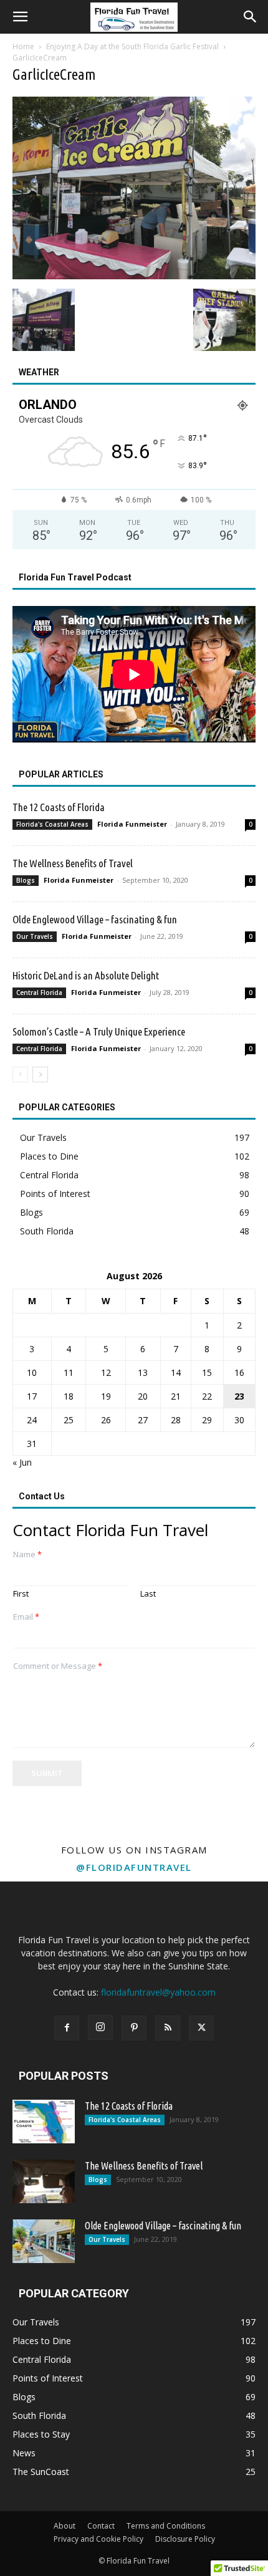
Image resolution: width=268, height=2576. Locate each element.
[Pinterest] (134, 2028)
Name (27, 1555)
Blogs (26, 880)
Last (148, 1594)
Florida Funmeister (132, 824)
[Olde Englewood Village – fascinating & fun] (44, 2241)
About (65, 2526)
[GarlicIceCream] (134, 276)
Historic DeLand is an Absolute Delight (86, 975)
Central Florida (39, 992)
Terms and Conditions (166, 2526)
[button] (20, 17)
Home (23, 46)
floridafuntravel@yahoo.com (158, 1992)
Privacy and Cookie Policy (98, 2539)
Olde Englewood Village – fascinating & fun (95, 919)
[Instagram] (100, 2027)
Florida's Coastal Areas (52, 824)
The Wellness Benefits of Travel (73, 863)
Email (26, 1617)
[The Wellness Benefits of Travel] (44, 2181)
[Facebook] (67, 2028)
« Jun (22, 1462)
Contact (101, 2526)
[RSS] (168, 2028)
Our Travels (35, 936)
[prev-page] (20, 1074)
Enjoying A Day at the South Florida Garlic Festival (132, 46)
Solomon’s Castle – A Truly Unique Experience (99, 1031)
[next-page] (40, 1074)
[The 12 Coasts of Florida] (44, 2122)
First (21, 1594)
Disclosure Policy (185, 2539)
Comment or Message (58, 1666)
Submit (47, 1773)
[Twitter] (201, 2028)
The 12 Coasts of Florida (59, 807)
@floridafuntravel (134, 1867)
